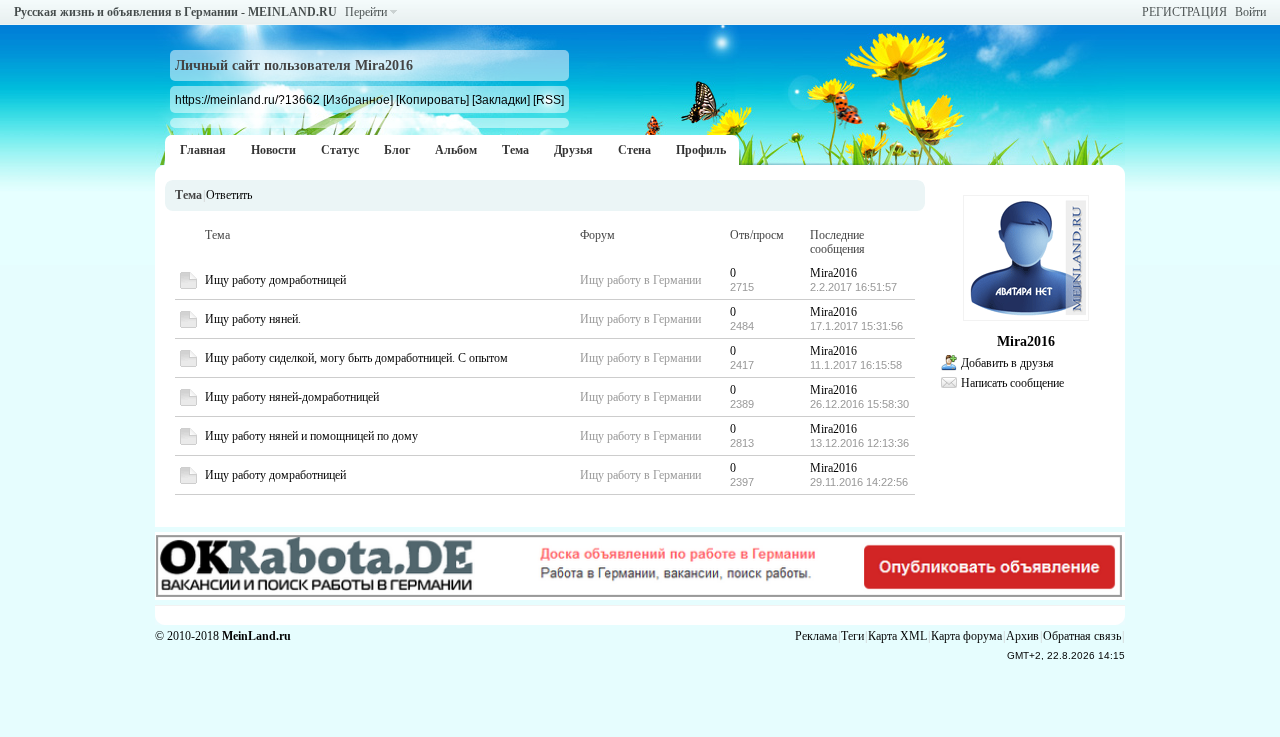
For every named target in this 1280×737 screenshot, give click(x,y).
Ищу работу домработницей (275, 280)
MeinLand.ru (256, 636)
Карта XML (897, 636)
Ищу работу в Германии (640, 280)
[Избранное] (358, 99)
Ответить (229, 195)
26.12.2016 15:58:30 (859, 404)
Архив (1022, 636)
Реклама (816, 636)
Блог (397, 150)
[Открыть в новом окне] (188, 285)
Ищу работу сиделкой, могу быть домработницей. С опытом (356, 358)
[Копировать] (432, 99)
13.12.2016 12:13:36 (859, 443)
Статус (340, 150)
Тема (515, 150)
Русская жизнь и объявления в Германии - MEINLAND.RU (175, 12)
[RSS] (548, 99)
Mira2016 (833, 273)
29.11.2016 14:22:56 (859, 482)
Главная (203, 150)
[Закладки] (501, 99)
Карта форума (966, 636)
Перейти (366, 12)
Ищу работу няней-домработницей (292, 397)
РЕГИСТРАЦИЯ (1184, 12)
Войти (1250, 12)
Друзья (573, 150)
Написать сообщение (1012, 383)
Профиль (701, 150)
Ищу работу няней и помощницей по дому (311, 436)
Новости (273, 150)
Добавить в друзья (1007, 363)
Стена (634, 150)
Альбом (456, 150)
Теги (852, 636)
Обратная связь (1082, 636)
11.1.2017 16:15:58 (856, 365)
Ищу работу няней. (253, 319)
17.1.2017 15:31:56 (856, 326)
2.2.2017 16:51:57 (853, 287)
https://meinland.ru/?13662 (247, 99)
